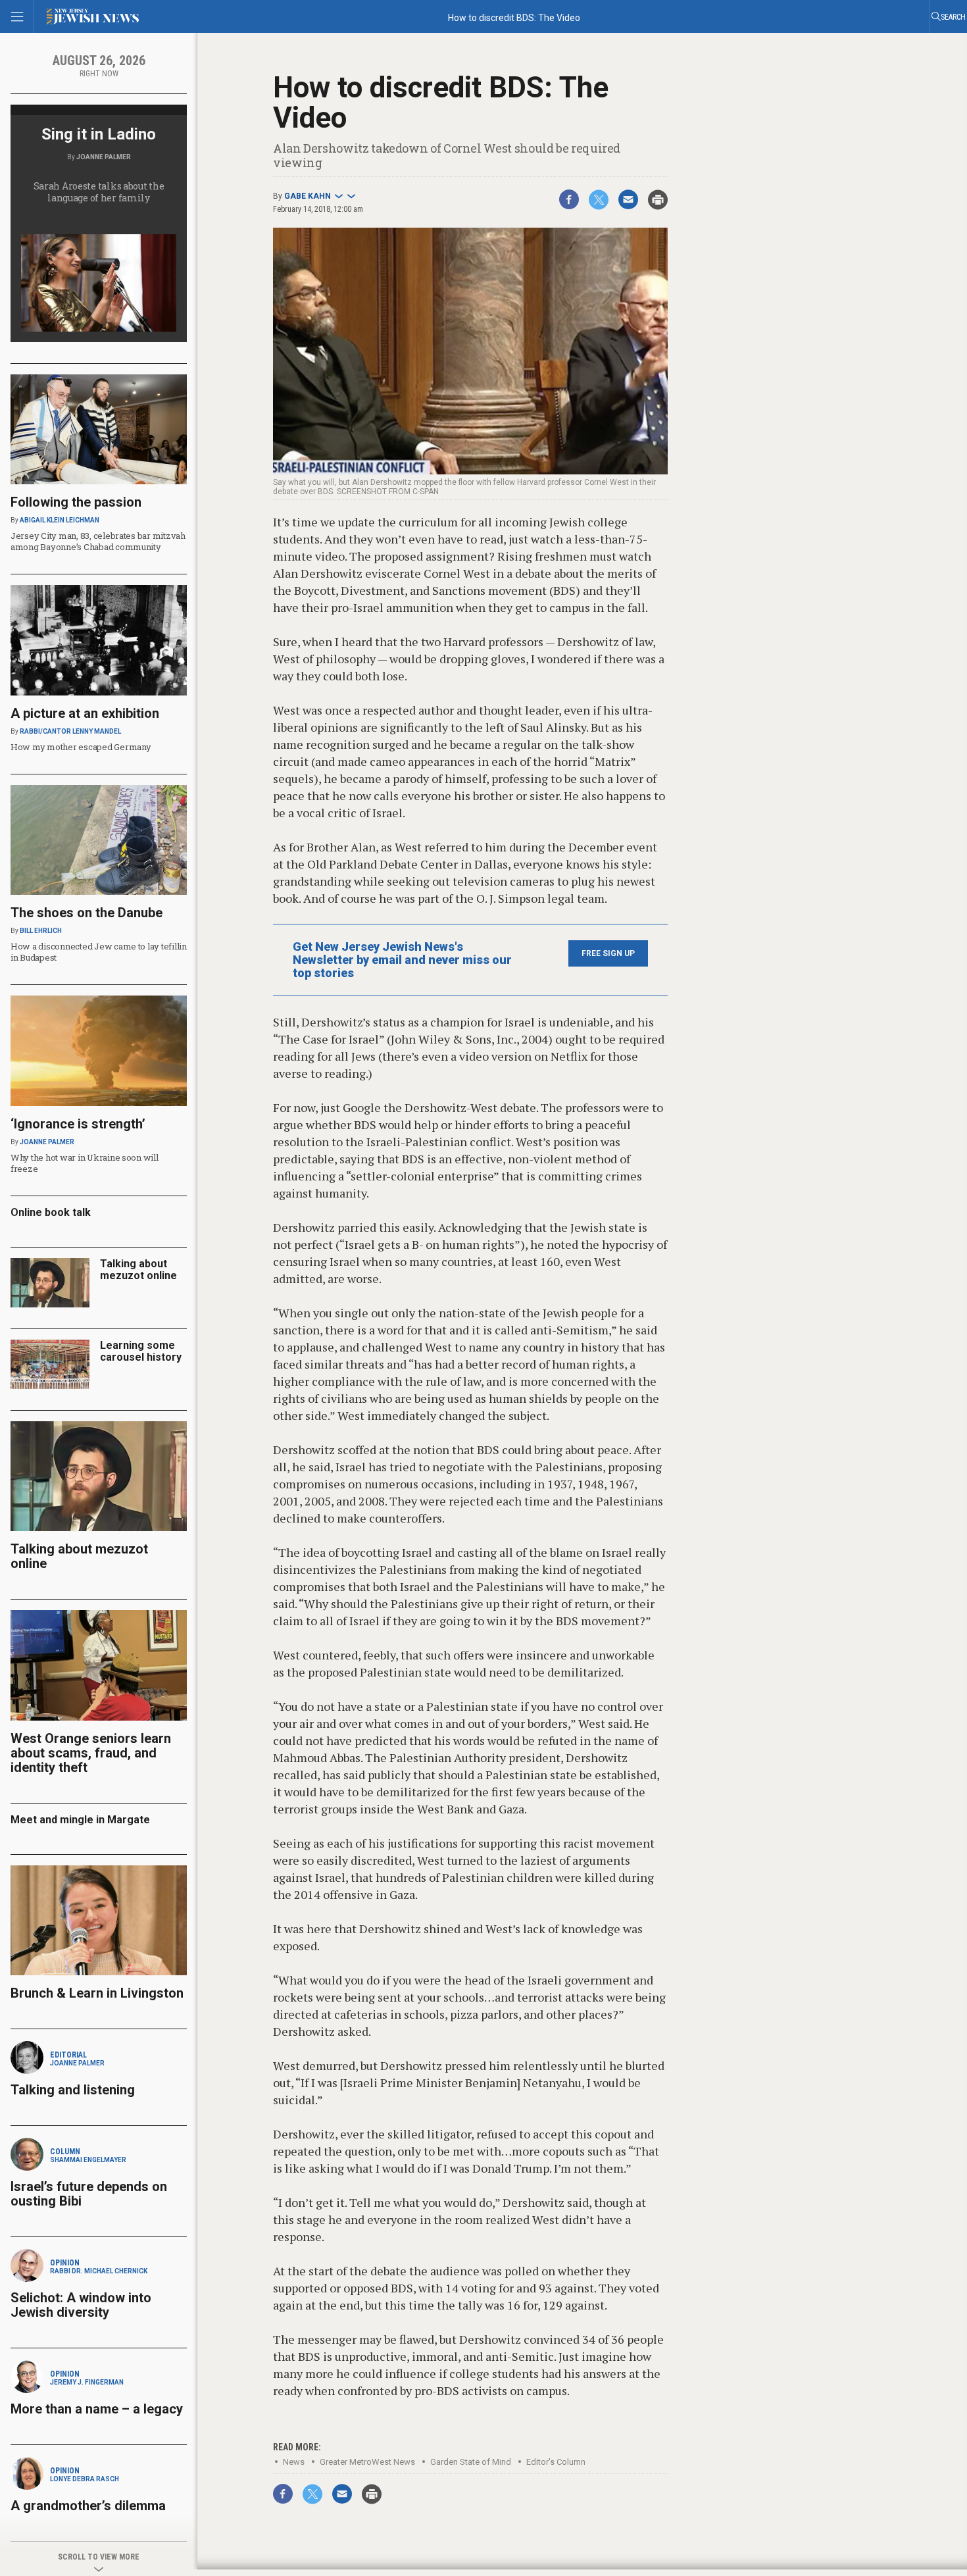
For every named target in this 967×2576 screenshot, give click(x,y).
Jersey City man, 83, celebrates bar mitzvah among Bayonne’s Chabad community (98, 541)
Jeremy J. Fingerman (87, 2382)
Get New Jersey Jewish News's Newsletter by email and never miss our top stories (402, 960)
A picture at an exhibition (85, 713)
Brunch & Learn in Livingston (97, 1993)
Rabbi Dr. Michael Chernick (99, 2271)
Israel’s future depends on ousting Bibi (89, 2194)
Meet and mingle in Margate (80, 1820)
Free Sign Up (608, 953)
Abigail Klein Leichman (60, 520)
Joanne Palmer (104, 157)
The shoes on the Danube (87, 913)
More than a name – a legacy (97, 2409)
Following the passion (76, 502)
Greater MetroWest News (367, 2462)
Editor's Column (556, 2462)
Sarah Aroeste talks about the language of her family (99, 192)
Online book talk (51, 1212)
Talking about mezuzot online (138, 1270)
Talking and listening (73, 2090)
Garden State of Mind (471, 2462)
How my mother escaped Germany (81, 747)
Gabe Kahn (308, 196)
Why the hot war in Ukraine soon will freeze (85, 1163)
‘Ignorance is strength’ (78, 1124)
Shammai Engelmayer (88, 2160)
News (294, 2462)
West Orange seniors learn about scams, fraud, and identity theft (91, 1753)
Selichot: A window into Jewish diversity (81, 2305)
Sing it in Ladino (99, 134)
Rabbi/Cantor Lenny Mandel (70, 731)
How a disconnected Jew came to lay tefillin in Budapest (99, 952)
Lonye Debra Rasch (85, 2479)
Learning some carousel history (141, 1351)
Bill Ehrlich (41, 931)
